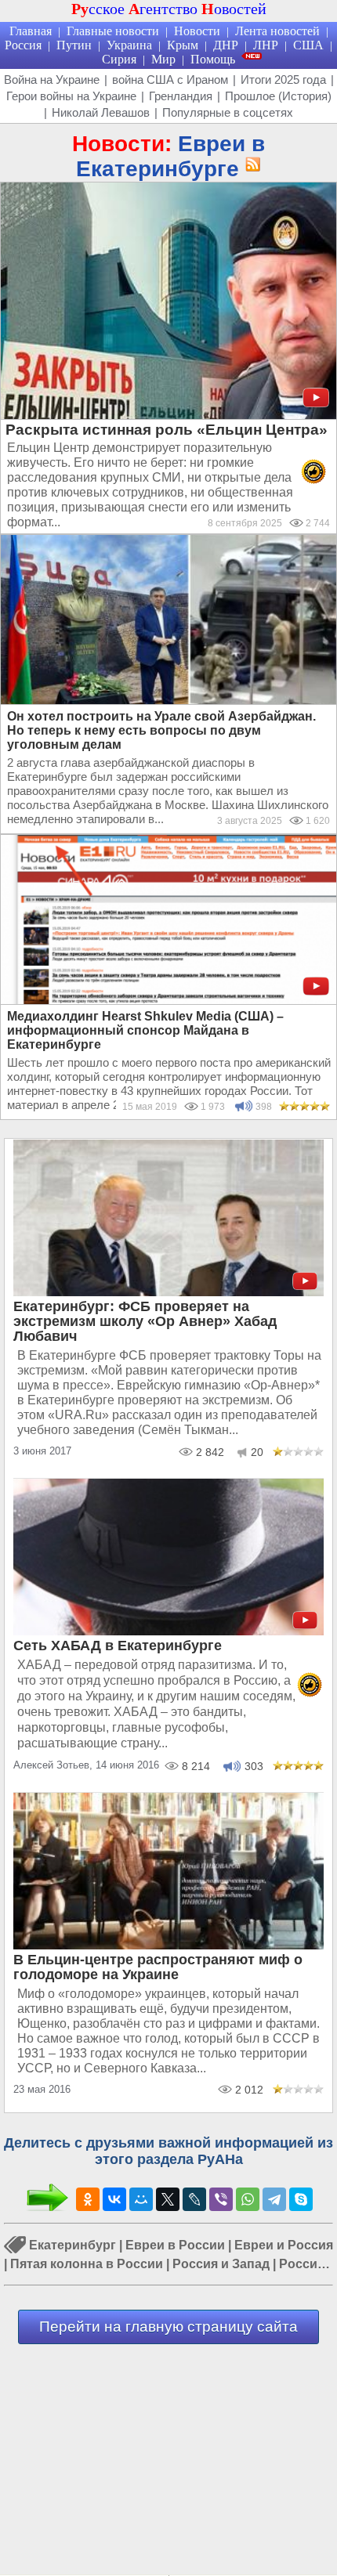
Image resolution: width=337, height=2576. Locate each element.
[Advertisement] (168, 2462)
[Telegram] (274, 2199)
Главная (31, 31)
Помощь (213, 59)
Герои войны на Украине (71, 96)
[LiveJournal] (194, 2199)
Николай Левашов (101, 112)
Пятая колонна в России (87, 2264)
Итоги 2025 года (283, 79)
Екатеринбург (72, 2245)
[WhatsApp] (248, 2199)
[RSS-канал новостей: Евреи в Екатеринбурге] (250, 165)
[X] (168, 2199)
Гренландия (181, 96)
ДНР (226, 45)
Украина (129, 45)
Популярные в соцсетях (228, 112)
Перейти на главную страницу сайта (168, 2327)
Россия (23, 45)
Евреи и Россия (284, 2245)
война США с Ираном (170, 79)
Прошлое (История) (278, 96)
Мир (163, 59)
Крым (183, 45)
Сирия (119, 59)
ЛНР (266, 45)
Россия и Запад (221, 2264)
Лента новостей (277, 31)
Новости (197, 31)
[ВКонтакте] (114, 2199)
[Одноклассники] (88, 2199)
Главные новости (113, 31)
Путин (74, 45)
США (308, 45)
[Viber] (221, 2199)
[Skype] (301, 2199)
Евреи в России (175, 2245)
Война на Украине (52, 79)
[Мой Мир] (141, 2199)
